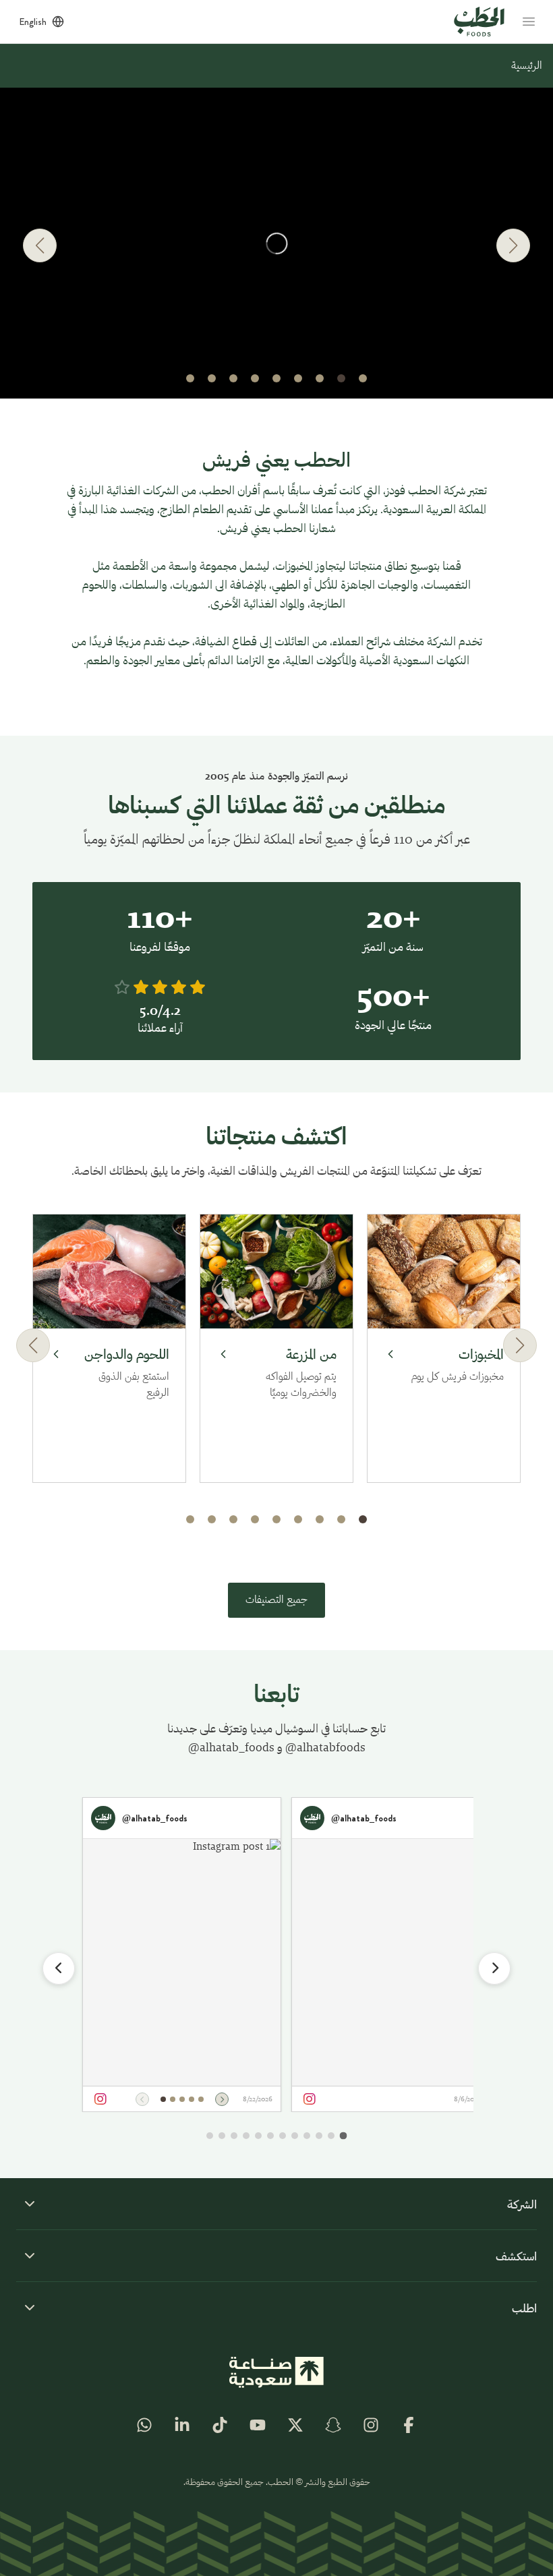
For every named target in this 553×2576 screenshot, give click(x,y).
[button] (363, 378)
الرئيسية (527, 66)
